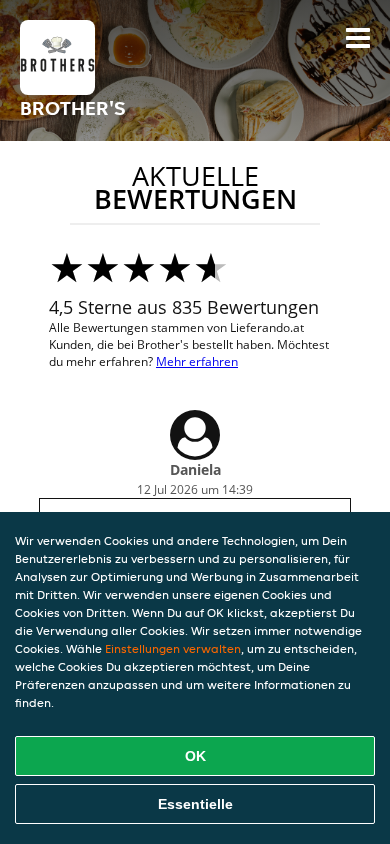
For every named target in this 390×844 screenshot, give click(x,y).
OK (195, 756)
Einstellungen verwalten (173, 648)
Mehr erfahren (197, 361)
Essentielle (195, 804)
